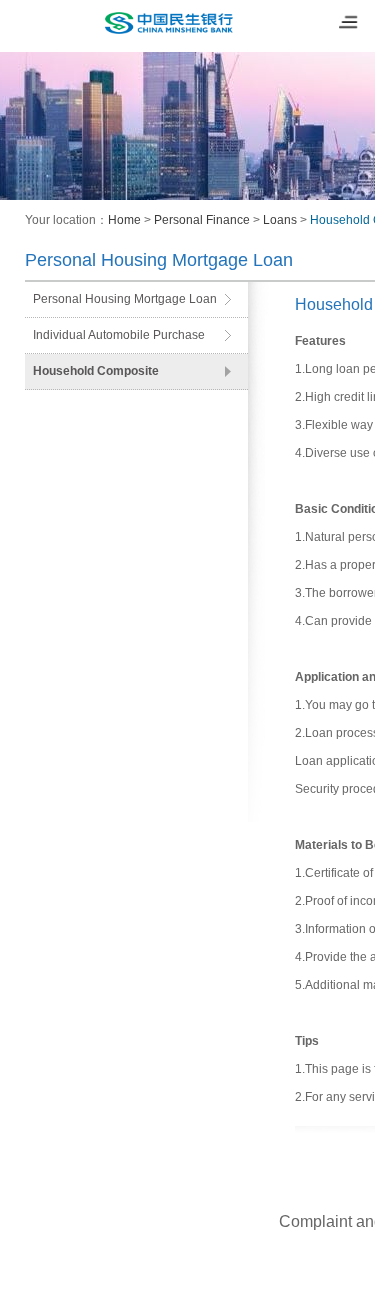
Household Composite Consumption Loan (96, 376)
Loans (280, 220)
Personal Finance (202, 220)
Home (124, 220)
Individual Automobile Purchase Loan (119, 340)
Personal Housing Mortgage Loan (125, 299)
